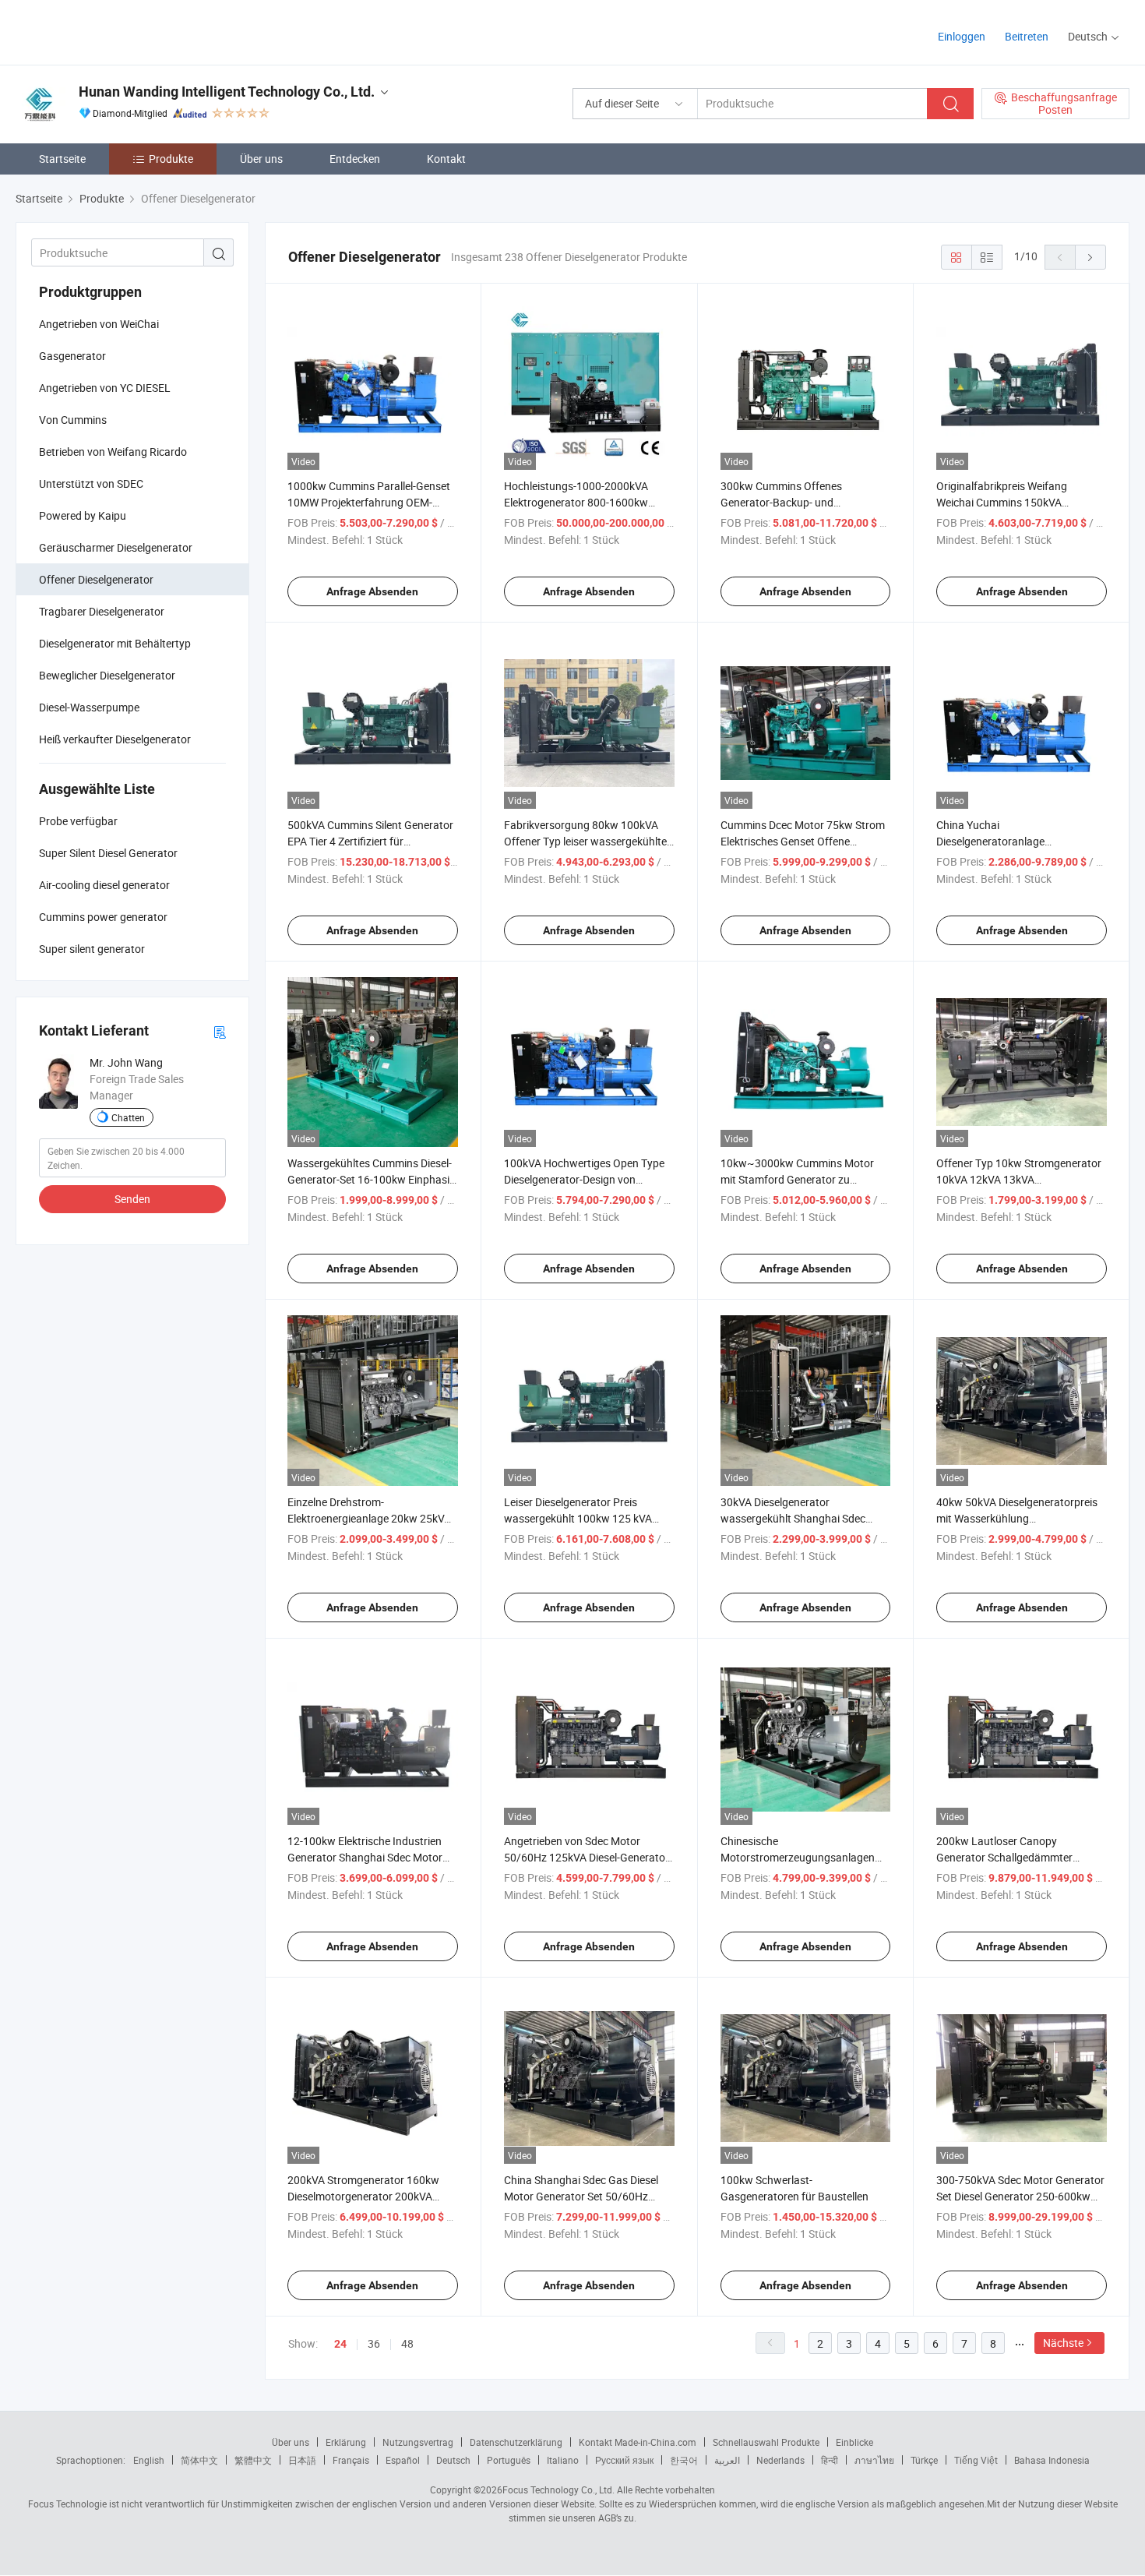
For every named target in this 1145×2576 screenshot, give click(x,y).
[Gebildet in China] (116, 31)
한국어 (684, 2460)
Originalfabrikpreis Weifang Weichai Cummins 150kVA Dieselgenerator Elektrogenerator (1016, 502)
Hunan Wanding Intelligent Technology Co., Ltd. (227, 92)
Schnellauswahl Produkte (766, 2442)
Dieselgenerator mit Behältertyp (115, 643)
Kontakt (446, 159)
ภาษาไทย (874, 2460)
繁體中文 (253, 2460)
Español (403, 2460)
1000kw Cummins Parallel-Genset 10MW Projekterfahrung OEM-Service (369, 502)
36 (374, 2343)
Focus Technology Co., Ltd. (558, 2490)
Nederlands (780, 2460)
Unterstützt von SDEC (91, 483)
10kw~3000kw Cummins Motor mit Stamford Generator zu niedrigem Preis (797, 1179)
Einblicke (854, 2442)
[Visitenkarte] (220, 1031)
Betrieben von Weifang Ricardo (113, 452)
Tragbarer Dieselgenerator (102, 611)
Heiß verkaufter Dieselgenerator (115, 739)
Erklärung (346, 2442)
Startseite (62, 159)
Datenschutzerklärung (516, 2442)
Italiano (563, 2460)
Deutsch (453, 2460)
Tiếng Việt (976, 2460)
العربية (727, 2460)
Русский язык (624, 2460)
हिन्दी (830, 2460)
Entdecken (355, 159)
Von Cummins (73, 420)
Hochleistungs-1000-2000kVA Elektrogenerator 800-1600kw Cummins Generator (576, 502)
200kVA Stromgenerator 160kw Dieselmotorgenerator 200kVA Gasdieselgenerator (363, 2196)
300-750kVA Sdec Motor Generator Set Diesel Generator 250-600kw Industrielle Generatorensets (1020, 2196)
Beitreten (1027, 36)
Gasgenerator (72, 356)
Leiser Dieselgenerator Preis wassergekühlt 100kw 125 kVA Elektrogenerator (578, 1518)
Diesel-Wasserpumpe (89, 707)
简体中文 (199, 2460)
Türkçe (924, 2460)
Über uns (261, 159)
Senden (132, 1199)
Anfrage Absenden (372, 591)
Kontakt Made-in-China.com (638, 2442)
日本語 (302, 2460)
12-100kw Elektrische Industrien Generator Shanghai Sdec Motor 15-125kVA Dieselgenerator (365, 1857)
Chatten (128, 1117)
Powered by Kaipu (83, 515)
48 (407, 2343)
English (149, 2460)
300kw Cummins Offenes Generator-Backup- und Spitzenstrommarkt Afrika (783, 502)
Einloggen (962, 36)
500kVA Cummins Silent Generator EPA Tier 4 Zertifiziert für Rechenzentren (370, 841)
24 (340, 2344)
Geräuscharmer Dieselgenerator (116, 547)
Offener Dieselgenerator (96, 579)
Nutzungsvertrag (418, 2442)
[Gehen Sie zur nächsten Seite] (1090, 257)
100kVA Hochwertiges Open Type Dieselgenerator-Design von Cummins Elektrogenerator (584, 1179)
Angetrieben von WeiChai (99, 324)
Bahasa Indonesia (1052, 2460)
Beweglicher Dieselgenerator (107, 675)
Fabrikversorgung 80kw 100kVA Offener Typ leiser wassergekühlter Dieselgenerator (587, 841)
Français (351, 2460)
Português (509, 2460)
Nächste (1063, 2343)
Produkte (171, 159)
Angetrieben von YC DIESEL (105, 388)
